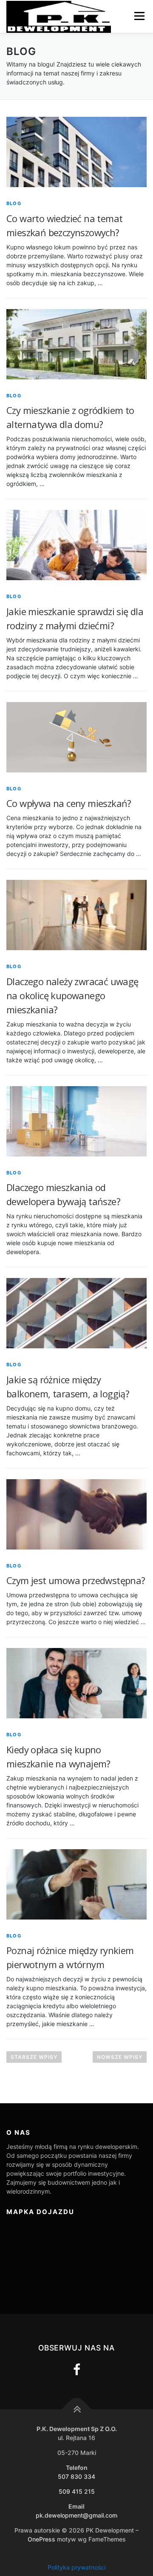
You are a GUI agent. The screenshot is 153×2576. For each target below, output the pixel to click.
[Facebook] (77, 2370)
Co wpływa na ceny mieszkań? (69, 803)
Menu (139, 16)
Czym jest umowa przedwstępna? (76, 1580)
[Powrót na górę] (77, 2410)
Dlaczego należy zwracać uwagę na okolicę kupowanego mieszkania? (72, 995)
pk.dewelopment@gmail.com (76, 2515)
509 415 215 (77, 2491)
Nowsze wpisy (120, 2057)
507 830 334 (76, 2476)
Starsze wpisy (34, 2057)
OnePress (41, 2539)
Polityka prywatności (76, 2567)
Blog (14, 203)
